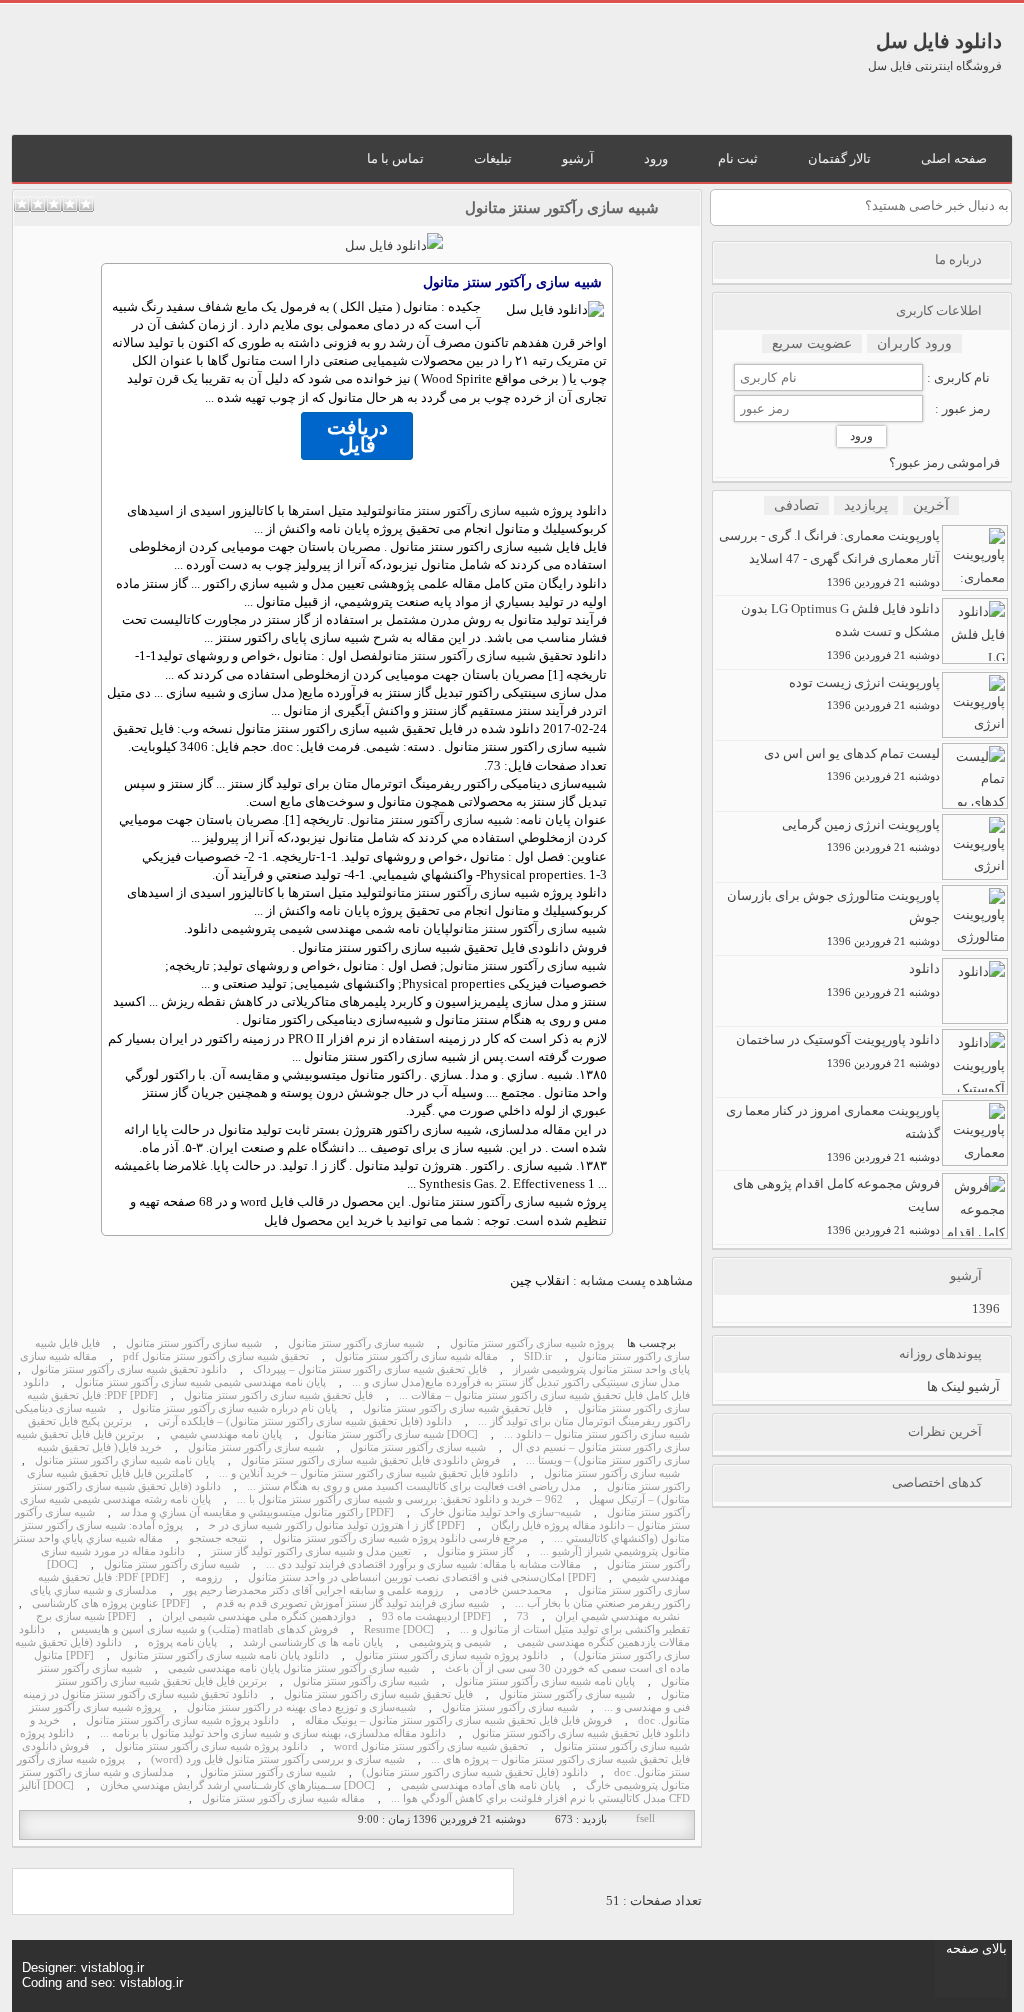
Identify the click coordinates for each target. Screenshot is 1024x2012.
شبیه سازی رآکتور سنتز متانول (562, 208)
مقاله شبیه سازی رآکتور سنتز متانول (416, 1356)
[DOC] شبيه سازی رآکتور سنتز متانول (393, 1434)
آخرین (931, 505)
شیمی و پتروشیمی (450, 1642)
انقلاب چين (540, 1280)
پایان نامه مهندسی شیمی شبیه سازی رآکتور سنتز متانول (200, 1382)
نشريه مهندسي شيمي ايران (617, 1616)
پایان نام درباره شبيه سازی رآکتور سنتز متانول (234, 1408)
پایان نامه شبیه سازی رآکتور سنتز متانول (545, 1681)
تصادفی (796, 505)
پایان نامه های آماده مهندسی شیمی (480, 1785)
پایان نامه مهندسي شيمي (226, 1434)
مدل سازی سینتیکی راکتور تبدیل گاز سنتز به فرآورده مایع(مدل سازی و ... (516, 1382)
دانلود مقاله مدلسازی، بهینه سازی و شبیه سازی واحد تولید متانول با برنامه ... (273, 1733)
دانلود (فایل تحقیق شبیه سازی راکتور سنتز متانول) (475, 1772)
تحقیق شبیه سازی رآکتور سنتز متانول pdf (216, 1356)
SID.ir (538, 1356)
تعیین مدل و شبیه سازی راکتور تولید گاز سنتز (311, 1551)
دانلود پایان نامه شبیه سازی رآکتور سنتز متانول (224, 1655)
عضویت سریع (812, 343)
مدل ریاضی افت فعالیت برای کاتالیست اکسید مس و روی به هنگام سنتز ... (414, 1486)
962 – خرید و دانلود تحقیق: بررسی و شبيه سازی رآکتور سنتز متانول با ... (400, 1499)
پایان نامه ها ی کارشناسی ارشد (313, 1642)
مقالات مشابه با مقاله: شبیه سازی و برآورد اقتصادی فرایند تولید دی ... (423, 1564)
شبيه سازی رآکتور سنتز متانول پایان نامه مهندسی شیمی (293, 1668)
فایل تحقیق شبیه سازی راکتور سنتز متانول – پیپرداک (370, 1369)
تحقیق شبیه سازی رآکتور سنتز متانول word (431, 1746)
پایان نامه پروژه (182, 1642)
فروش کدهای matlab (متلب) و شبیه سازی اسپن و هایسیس (204, 1629)
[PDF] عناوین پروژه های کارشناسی (111, 1603)
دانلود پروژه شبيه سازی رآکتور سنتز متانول (451, 1655)
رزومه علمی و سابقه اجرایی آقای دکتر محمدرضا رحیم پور (313, 1590)
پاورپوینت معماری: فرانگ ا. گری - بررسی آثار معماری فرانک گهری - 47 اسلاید (829, 558)
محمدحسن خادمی (510, 1590)
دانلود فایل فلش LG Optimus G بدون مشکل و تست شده (840, 631)
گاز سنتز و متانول (475, 1551)
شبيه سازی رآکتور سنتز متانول (461, 510)
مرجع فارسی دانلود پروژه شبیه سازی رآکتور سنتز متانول (400, 1538)
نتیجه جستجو (218, 1538)
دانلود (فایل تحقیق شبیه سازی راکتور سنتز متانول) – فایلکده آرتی (305, 1421)
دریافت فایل (357, 436)
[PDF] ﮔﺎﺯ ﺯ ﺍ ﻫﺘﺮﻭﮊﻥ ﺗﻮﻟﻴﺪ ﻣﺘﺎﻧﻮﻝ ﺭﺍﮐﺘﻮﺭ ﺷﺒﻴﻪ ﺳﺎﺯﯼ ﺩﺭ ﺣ (337, 1525)
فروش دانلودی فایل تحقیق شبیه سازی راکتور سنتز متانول (370, 1460)
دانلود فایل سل (939, 41)
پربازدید (866, 505)
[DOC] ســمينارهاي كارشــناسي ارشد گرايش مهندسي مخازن (237, 1785)
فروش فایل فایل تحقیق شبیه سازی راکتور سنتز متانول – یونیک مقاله (458, 1720)
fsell (645, 1818)
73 (494, 765)
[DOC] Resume (399, 1629)
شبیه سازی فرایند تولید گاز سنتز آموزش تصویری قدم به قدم (352, 1603)
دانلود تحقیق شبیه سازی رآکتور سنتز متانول (129, 1369)
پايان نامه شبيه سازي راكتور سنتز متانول (125, 1460)
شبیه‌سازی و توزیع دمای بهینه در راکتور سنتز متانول (301, 1707)
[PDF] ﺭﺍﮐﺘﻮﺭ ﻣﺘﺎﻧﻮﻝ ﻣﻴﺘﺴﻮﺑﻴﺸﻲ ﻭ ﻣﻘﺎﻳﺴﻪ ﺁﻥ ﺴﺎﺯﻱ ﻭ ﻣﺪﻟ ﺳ (257, 1512)
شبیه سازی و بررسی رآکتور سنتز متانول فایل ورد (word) (278, 1759)
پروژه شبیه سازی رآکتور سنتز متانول (532, 1343)
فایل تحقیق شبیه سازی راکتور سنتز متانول (278, 1395)
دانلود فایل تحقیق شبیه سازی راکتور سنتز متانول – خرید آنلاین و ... (368, 1473)
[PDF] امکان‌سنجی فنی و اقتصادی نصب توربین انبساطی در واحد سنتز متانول (422, 1577)
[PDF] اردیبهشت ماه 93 (436, 1616)
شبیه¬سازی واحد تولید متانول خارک (500, 1512)
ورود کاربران (914, 343)
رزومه (208, 1577)
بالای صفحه (976, 1948)
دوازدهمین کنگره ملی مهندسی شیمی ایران (259, 1616)
